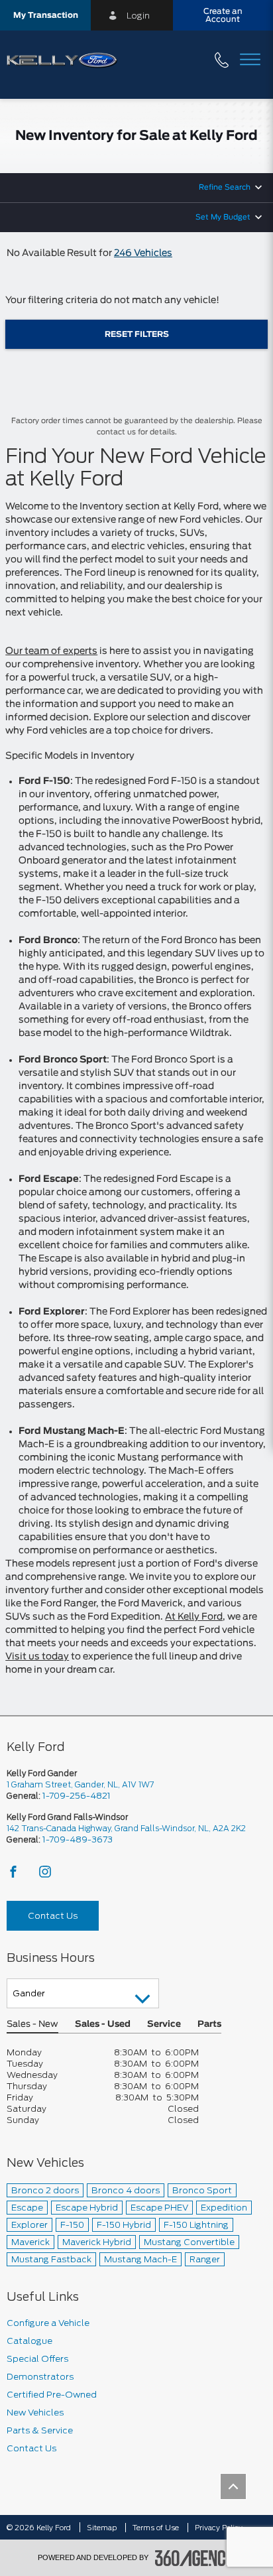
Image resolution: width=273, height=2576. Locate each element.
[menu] (250, 61)
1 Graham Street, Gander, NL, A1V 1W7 (80, 1784)
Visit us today (37, 1657)
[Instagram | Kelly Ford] (45, 1875)
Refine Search (225, 187)
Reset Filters (137, 334)
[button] (45, 15)
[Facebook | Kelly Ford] (14, 1875)
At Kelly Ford (194, 1617)
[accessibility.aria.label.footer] (195, 2558)
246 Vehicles (143, 253)
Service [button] (164, 2025)
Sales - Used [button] (103, 2025)
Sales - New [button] (32, 2025)
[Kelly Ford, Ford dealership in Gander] (67, 61)
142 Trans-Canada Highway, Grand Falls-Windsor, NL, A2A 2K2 (126, 1828)
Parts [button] (209, 2025)
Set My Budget (223, 217)
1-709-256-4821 (77, 1796)
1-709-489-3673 (78, 1839)
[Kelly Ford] (10, 2486)
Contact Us (53, 1916)
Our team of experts (51, 651)
